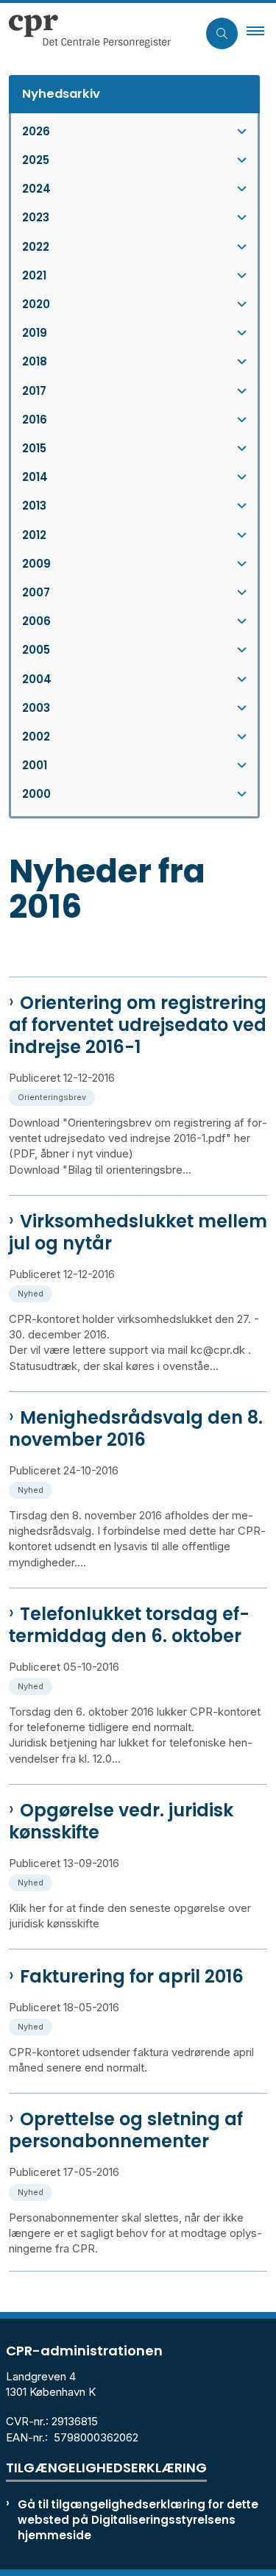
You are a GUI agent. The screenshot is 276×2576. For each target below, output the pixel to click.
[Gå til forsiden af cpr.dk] (99, 33)
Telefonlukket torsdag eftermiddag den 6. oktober (129, 1625)
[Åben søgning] (222, 33)
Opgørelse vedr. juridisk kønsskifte (121, 1822)
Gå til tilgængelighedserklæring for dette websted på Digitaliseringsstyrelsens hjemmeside (138, 2520)
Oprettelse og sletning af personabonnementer (126, 2130)
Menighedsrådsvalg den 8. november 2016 (136, 1429)
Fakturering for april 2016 (132, 1977)
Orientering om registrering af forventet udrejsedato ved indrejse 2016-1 (138, 1025)
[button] (261, 33)
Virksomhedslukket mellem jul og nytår (138, 1232)
